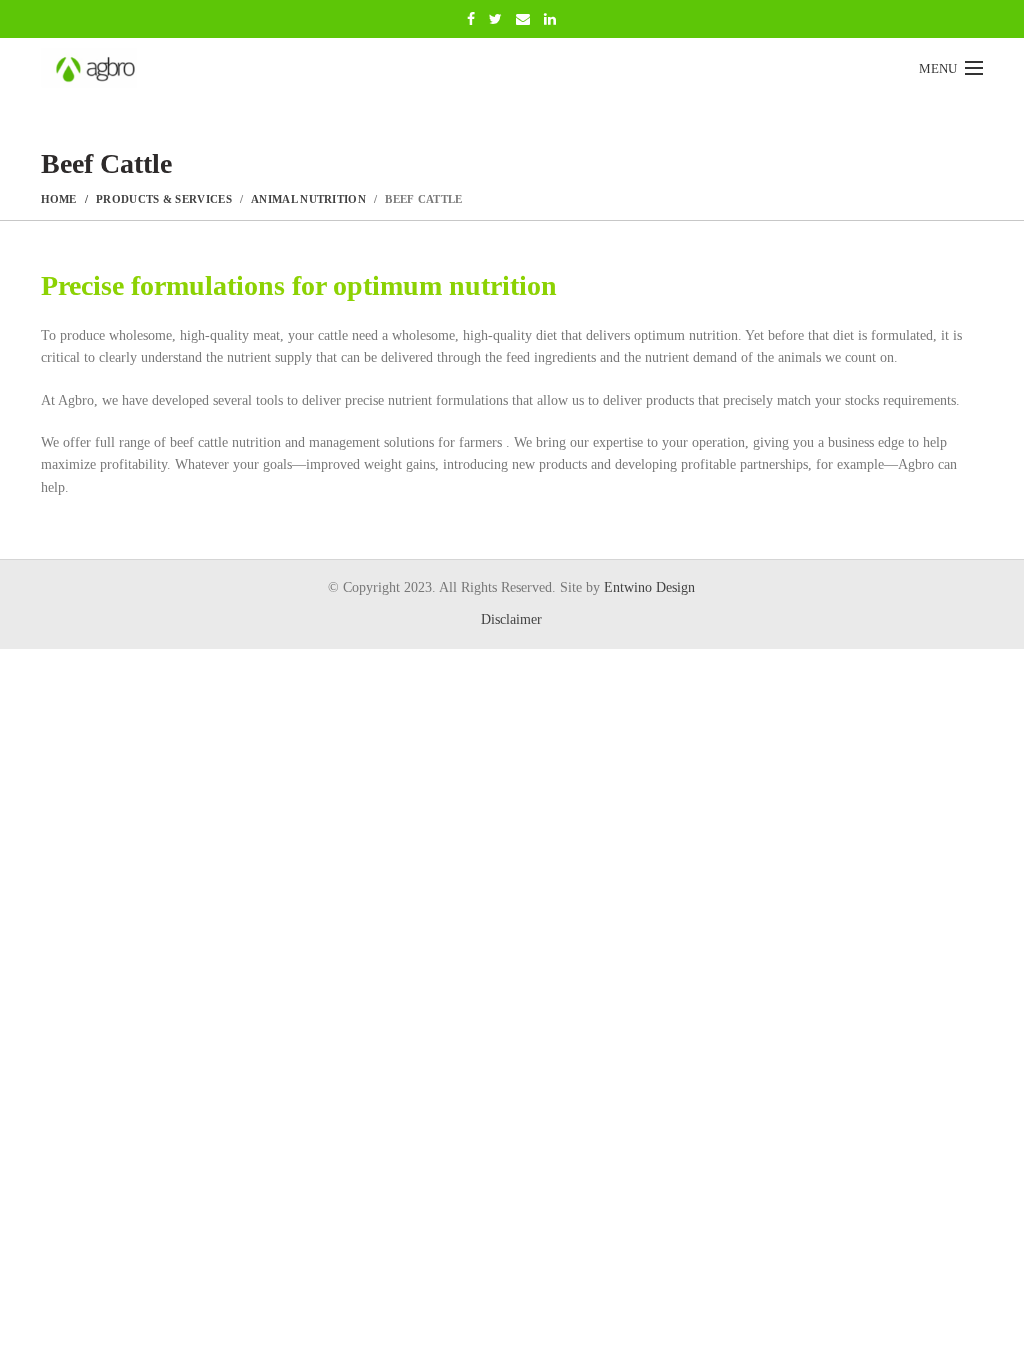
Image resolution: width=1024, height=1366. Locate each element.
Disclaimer (511, 619)
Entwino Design (649, 587)
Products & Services (164, 199)
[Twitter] (495, 19)
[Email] (523, 19)
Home (59, 199)
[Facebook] (471, 19)
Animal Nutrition (308, 199)
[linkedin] (550, 19)
